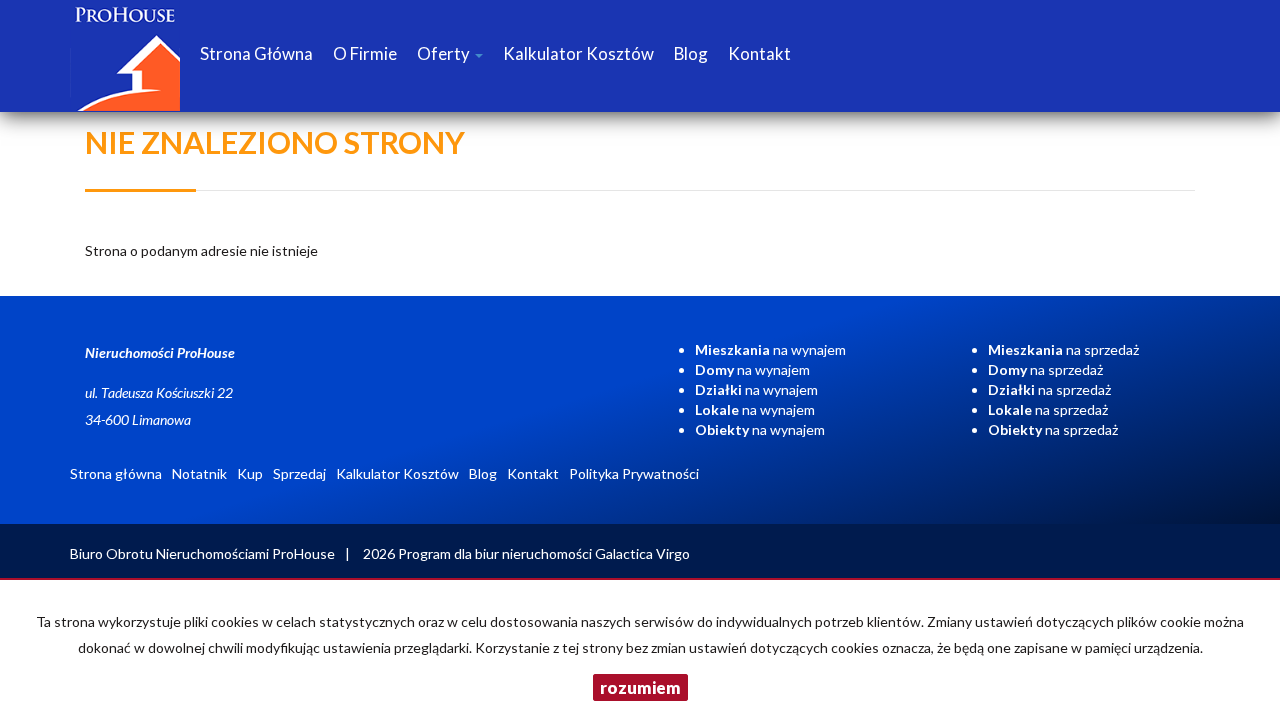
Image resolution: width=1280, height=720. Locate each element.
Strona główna (256, 53)
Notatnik (199, 473)
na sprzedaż (1063, 349)
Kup (250, 473)
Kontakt (759, 53)
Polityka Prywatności (634, 473)
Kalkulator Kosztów (578, 53)
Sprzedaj (299, 473)
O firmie (365, 53)
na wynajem (770, 349)
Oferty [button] (445, 53)
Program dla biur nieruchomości (496, 553)
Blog (691, 53)
